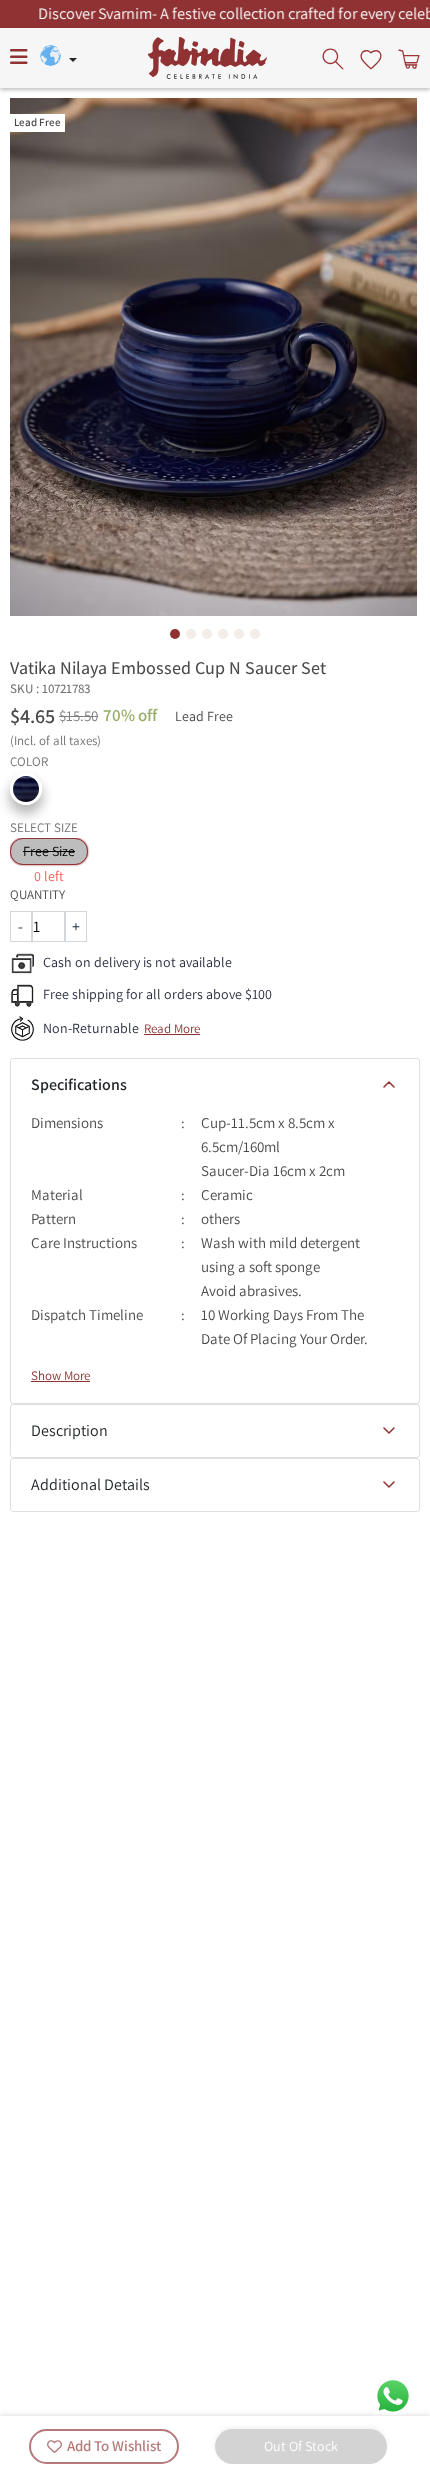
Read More (172, 1028)
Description (69, 1430)
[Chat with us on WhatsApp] (393, 2394)
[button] (26, 789)
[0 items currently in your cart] (407, 58)
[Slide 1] (175, 634)
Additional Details (90, 1484)
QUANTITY (37, 894)
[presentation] (335, 58)
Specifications (79, 1084)
